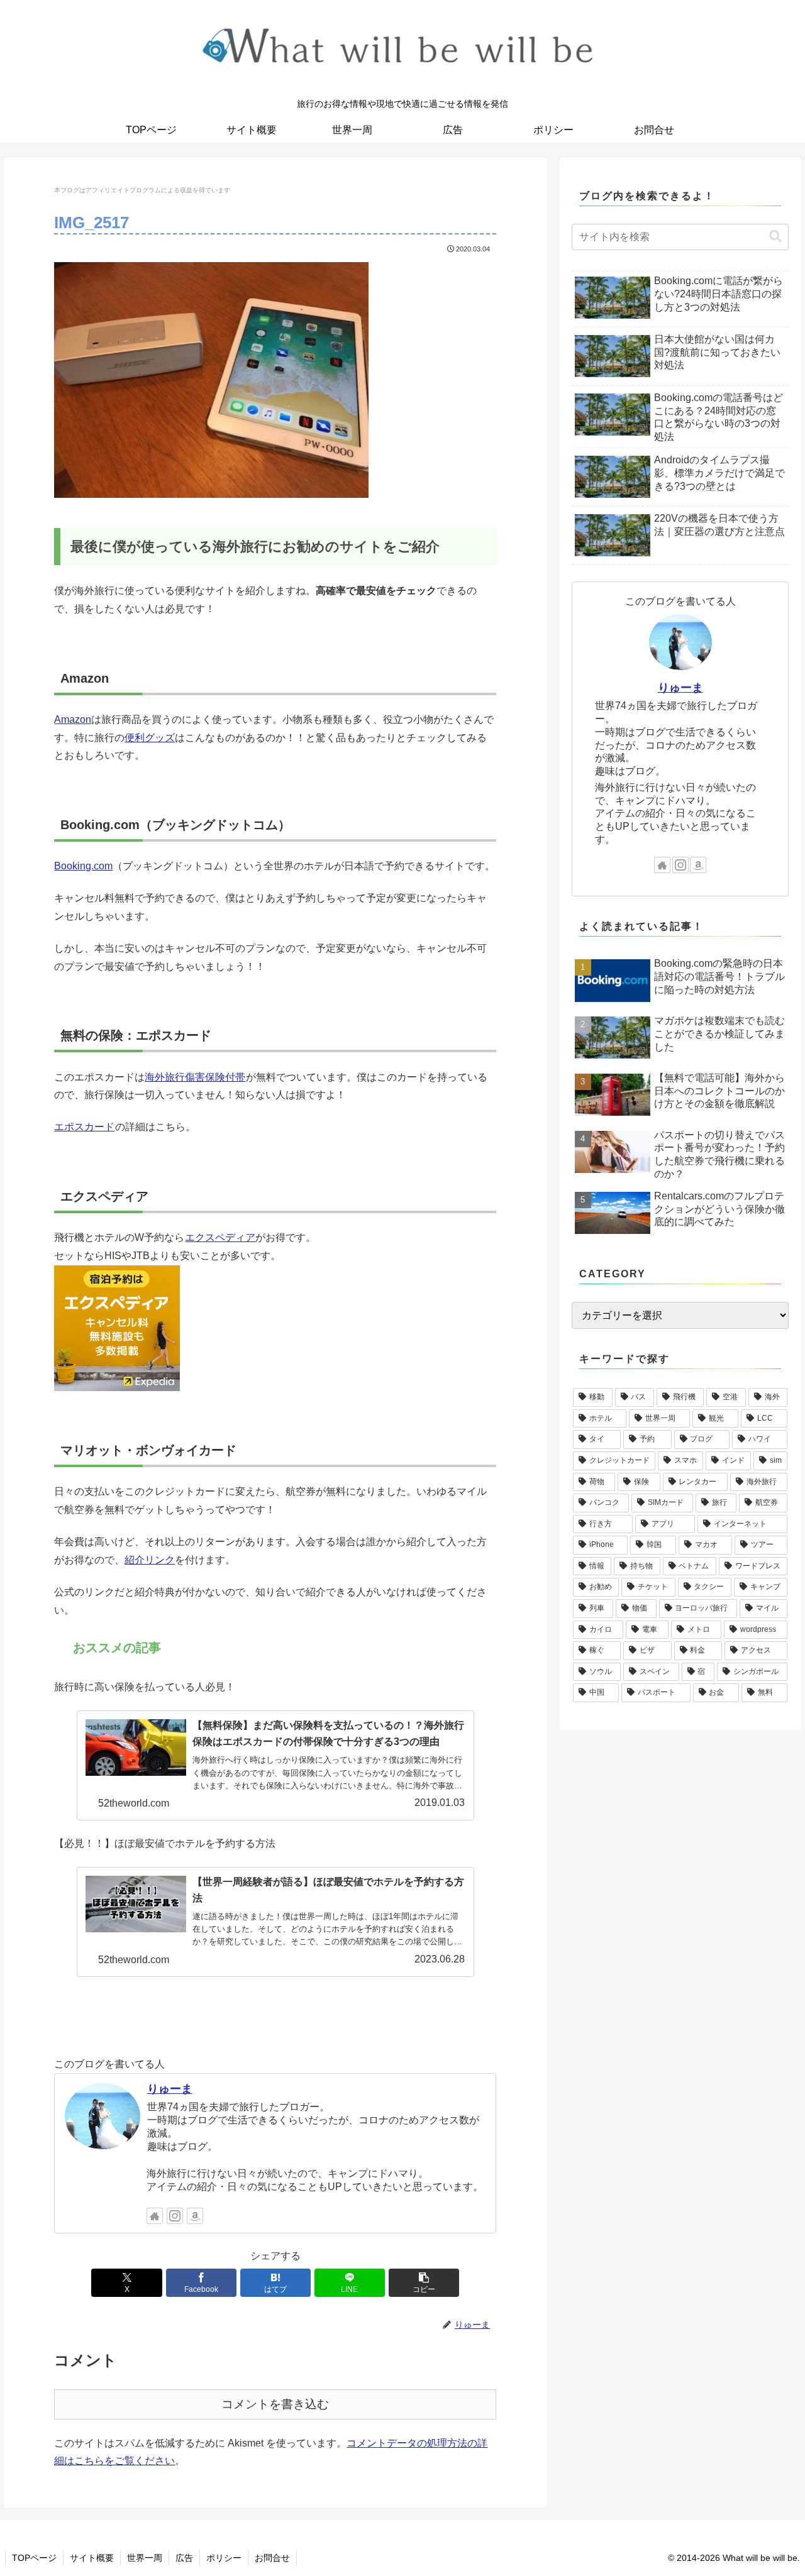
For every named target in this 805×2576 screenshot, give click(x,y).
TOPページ (34, 2558)
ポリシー (224, 2558)
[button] (424, 2283)
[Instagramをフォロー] (175, 2216)
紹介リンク (150, 1560)
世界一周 (145, 2558)
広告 (184, 2558)
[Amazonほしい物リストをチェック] (195, 2216)
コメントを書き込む (275, 2404)
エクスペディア (220, 1237)
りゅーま (170, 2089)
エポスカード (84, 1127)
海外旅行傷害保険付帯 (195, 1077)
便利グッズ (150, 738)
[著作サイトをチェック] (155, 2216)
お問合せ (272, 2558)
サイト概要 (92, 2558)
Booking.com (83, 866)
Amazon (73, 719)
